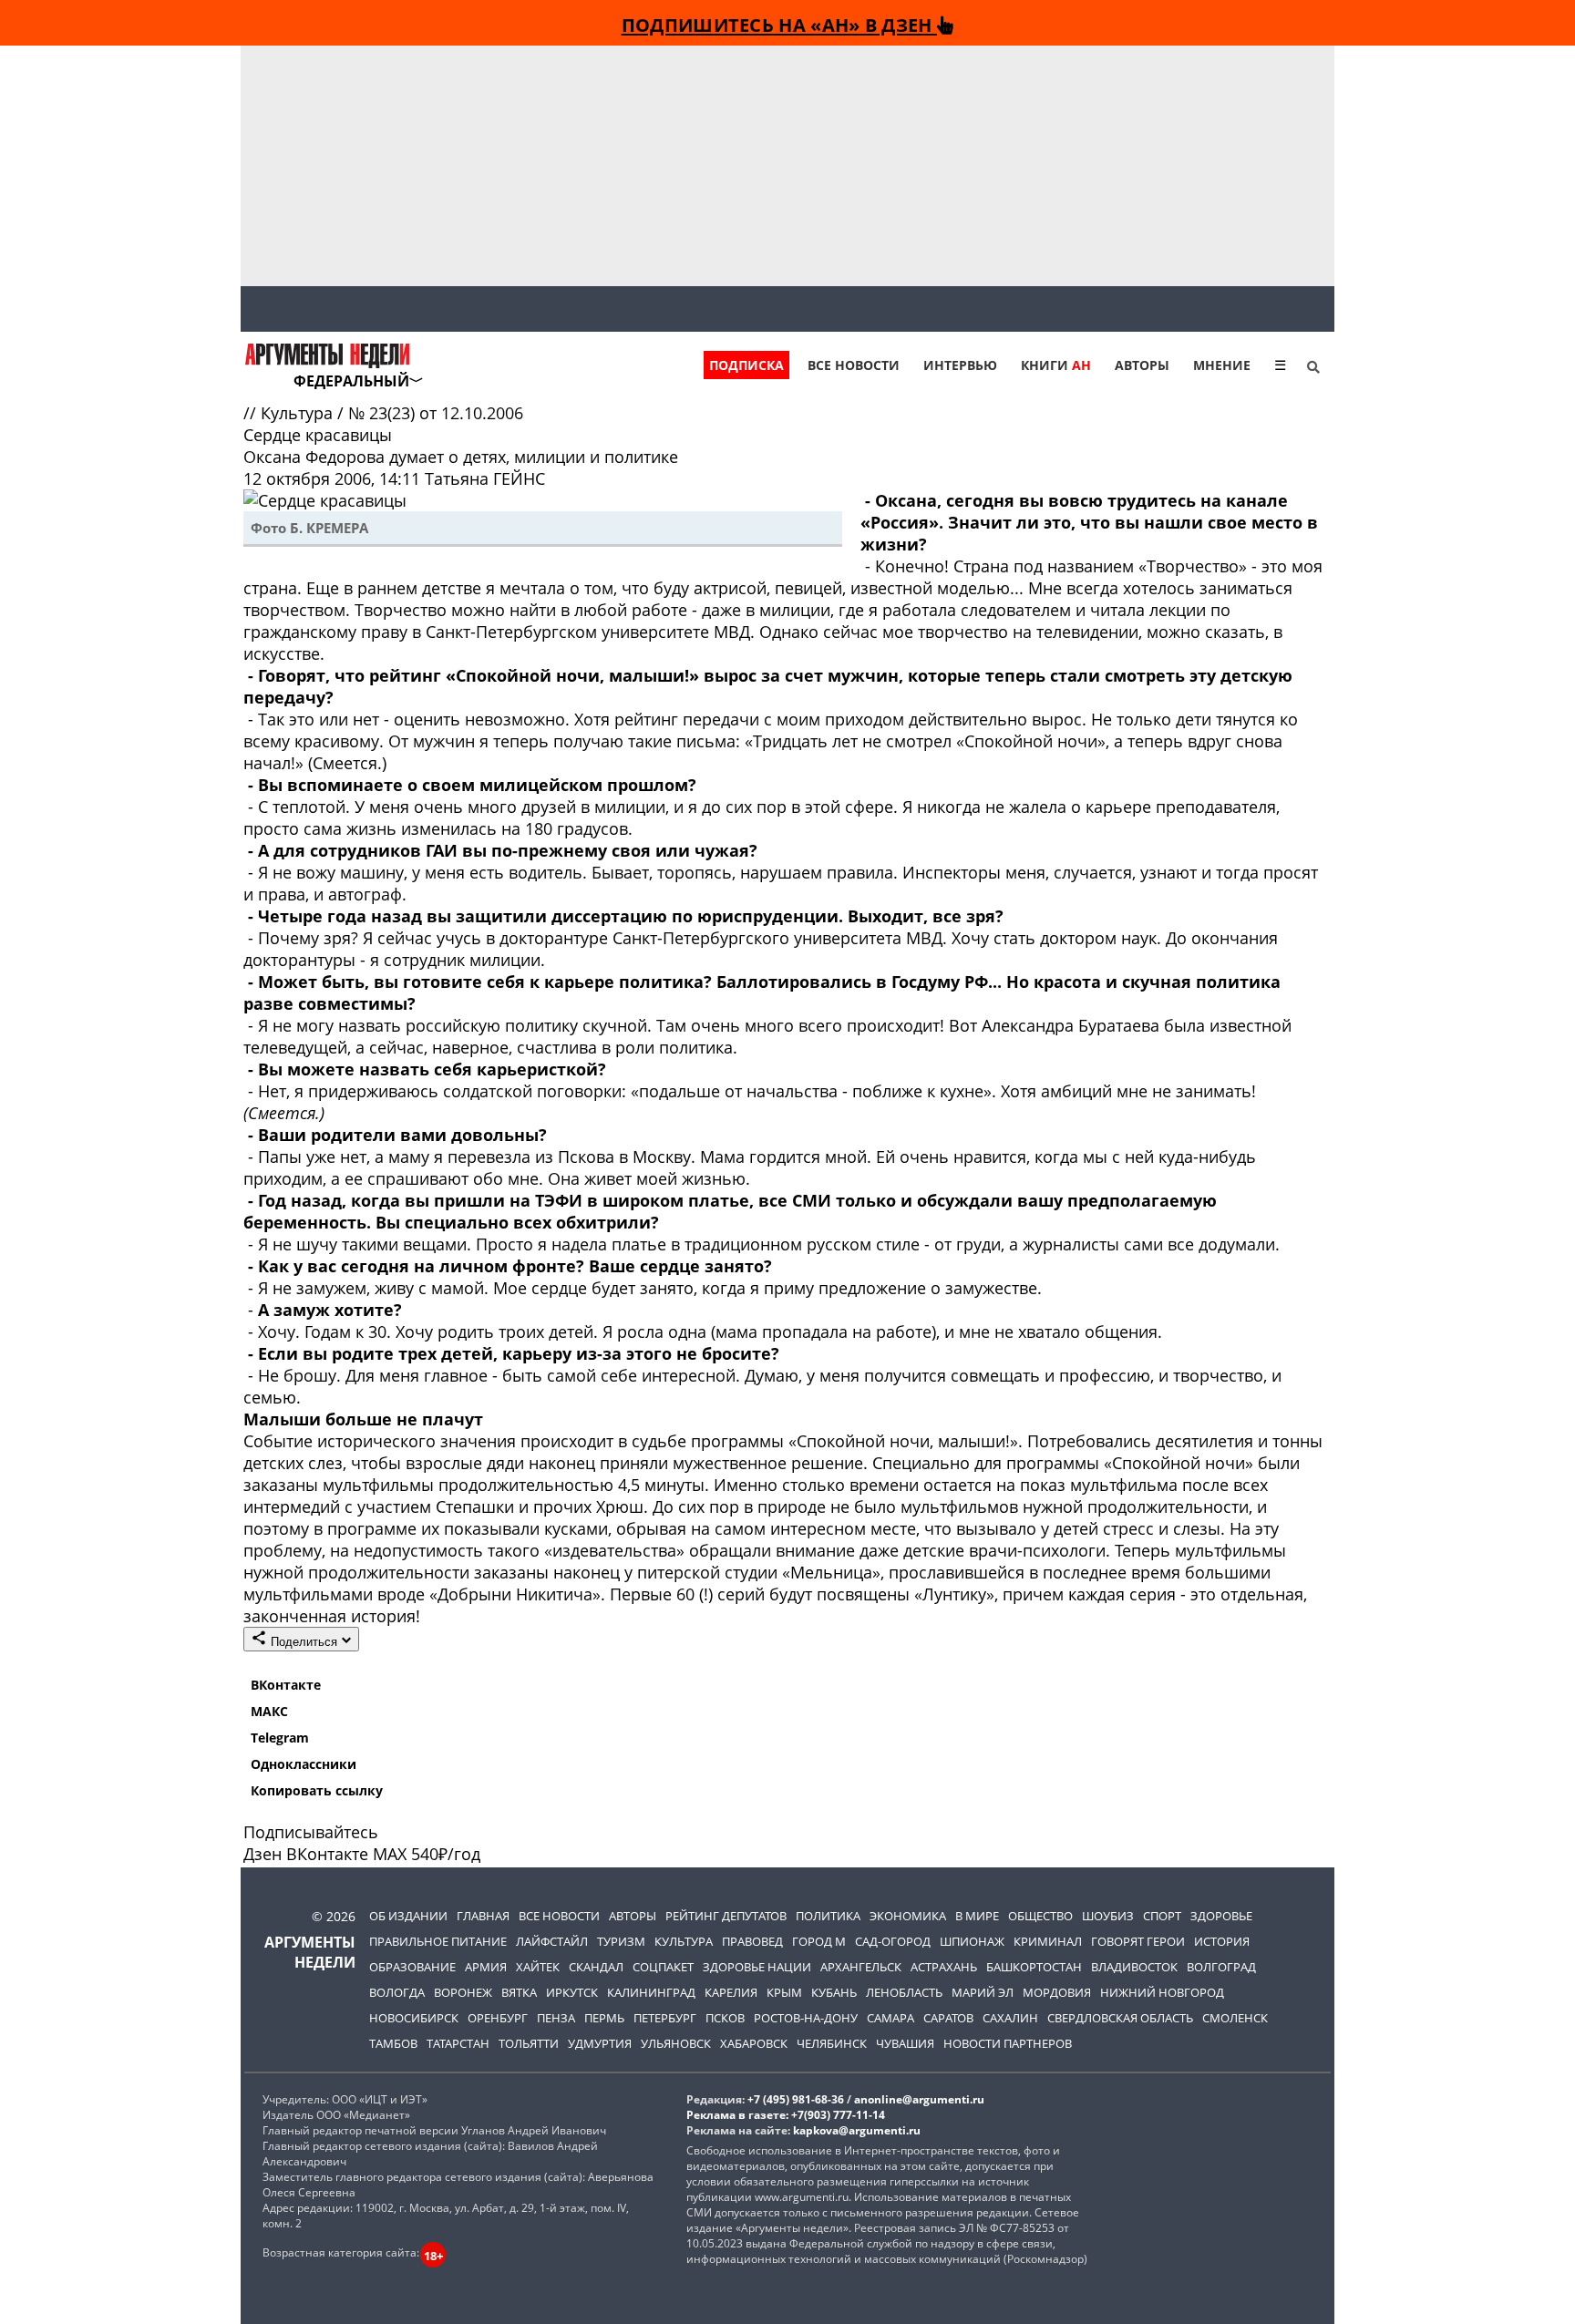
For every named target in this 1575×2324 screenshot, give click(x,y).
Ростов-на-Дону (806, 2018)
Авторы (1142, 365)
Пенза (556, 2018)
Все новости (854, 365)
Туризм (621, 1941)
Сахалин (1010, 2018)
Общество (1040, 1916)
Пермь (604, 2018)
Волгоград (1221, 1967)
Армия (486, 1967)
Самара (890, 2018)
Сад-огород (893, 1941)
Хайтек (538, 1967)
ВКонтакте (286, 1685)
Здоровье (1221, 1916)
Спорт (1162, 1916)
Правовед (752, 1941)
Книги (1056, 365)
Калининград (651, 1992)
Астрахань (944, 1967)
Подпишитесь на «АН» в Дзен (779, 25)
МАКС (269, 1711)
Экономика (908, 1916)
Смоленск (1235, 2018)
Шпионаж (972, 1941)
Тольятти (529, 2043)
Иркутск (572, 1992)
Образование (412, 1967)
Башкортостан (1034, 1967)
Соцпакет (663, 1967)
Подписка (746, 365)
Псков (725, 2018)
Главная (483, 1916)
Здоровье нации (757, 1967)
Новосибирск (414, 2018)
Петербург (665, 2018)
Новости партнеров (1008, 2043)
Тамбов (393, 2043)
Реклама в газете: (737, 2115)
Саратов (948, 2018)
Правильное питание (438, 1941)
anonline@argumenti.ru (919, 2099)
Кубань (834, 1992)
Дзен (262, 1854)
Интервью (960, 365)
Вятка (519, 1992)
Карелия (731, 1992)
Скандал (596, 1967)
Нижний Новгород (1162, 1992)
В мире (977, 1916)
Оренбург (498, 2018)
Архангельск (861, 1967)
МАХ (390, 1854)
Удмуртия (600, 2043)
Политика (828, 1916)
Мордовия (1057, 1992)
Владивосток (1134, 1967)
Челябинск (832, 2043)
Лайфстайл (552, 1941)
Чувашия (905, 2043)
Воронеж (463, 1992)
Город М (819, 1941)
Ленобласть (904, 1992)
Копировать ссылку (317, 1790)
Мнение (1222, 365)
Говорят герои (1138, 1941)
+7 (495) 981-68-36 (796, 2099)
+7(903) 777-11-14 (838, 2115)
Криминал (1048, 1941)
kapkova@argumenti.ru (857, 2130)
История (1222, 1941)
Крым (784, 1992)
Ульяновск (676, 2043)
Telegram (280, 1738)
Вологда (397, 1992)
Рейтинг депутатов (726, 1916)
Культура (299, 413)
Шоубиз (1108, 1916)
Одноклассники (304, 1764)
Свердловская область (1120, 2018)
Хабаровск (754, 2043)
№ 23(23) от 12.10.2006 (436, 413)
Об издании (408, 1916)
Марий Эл (983, 1992)
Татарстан (458, 2043)
